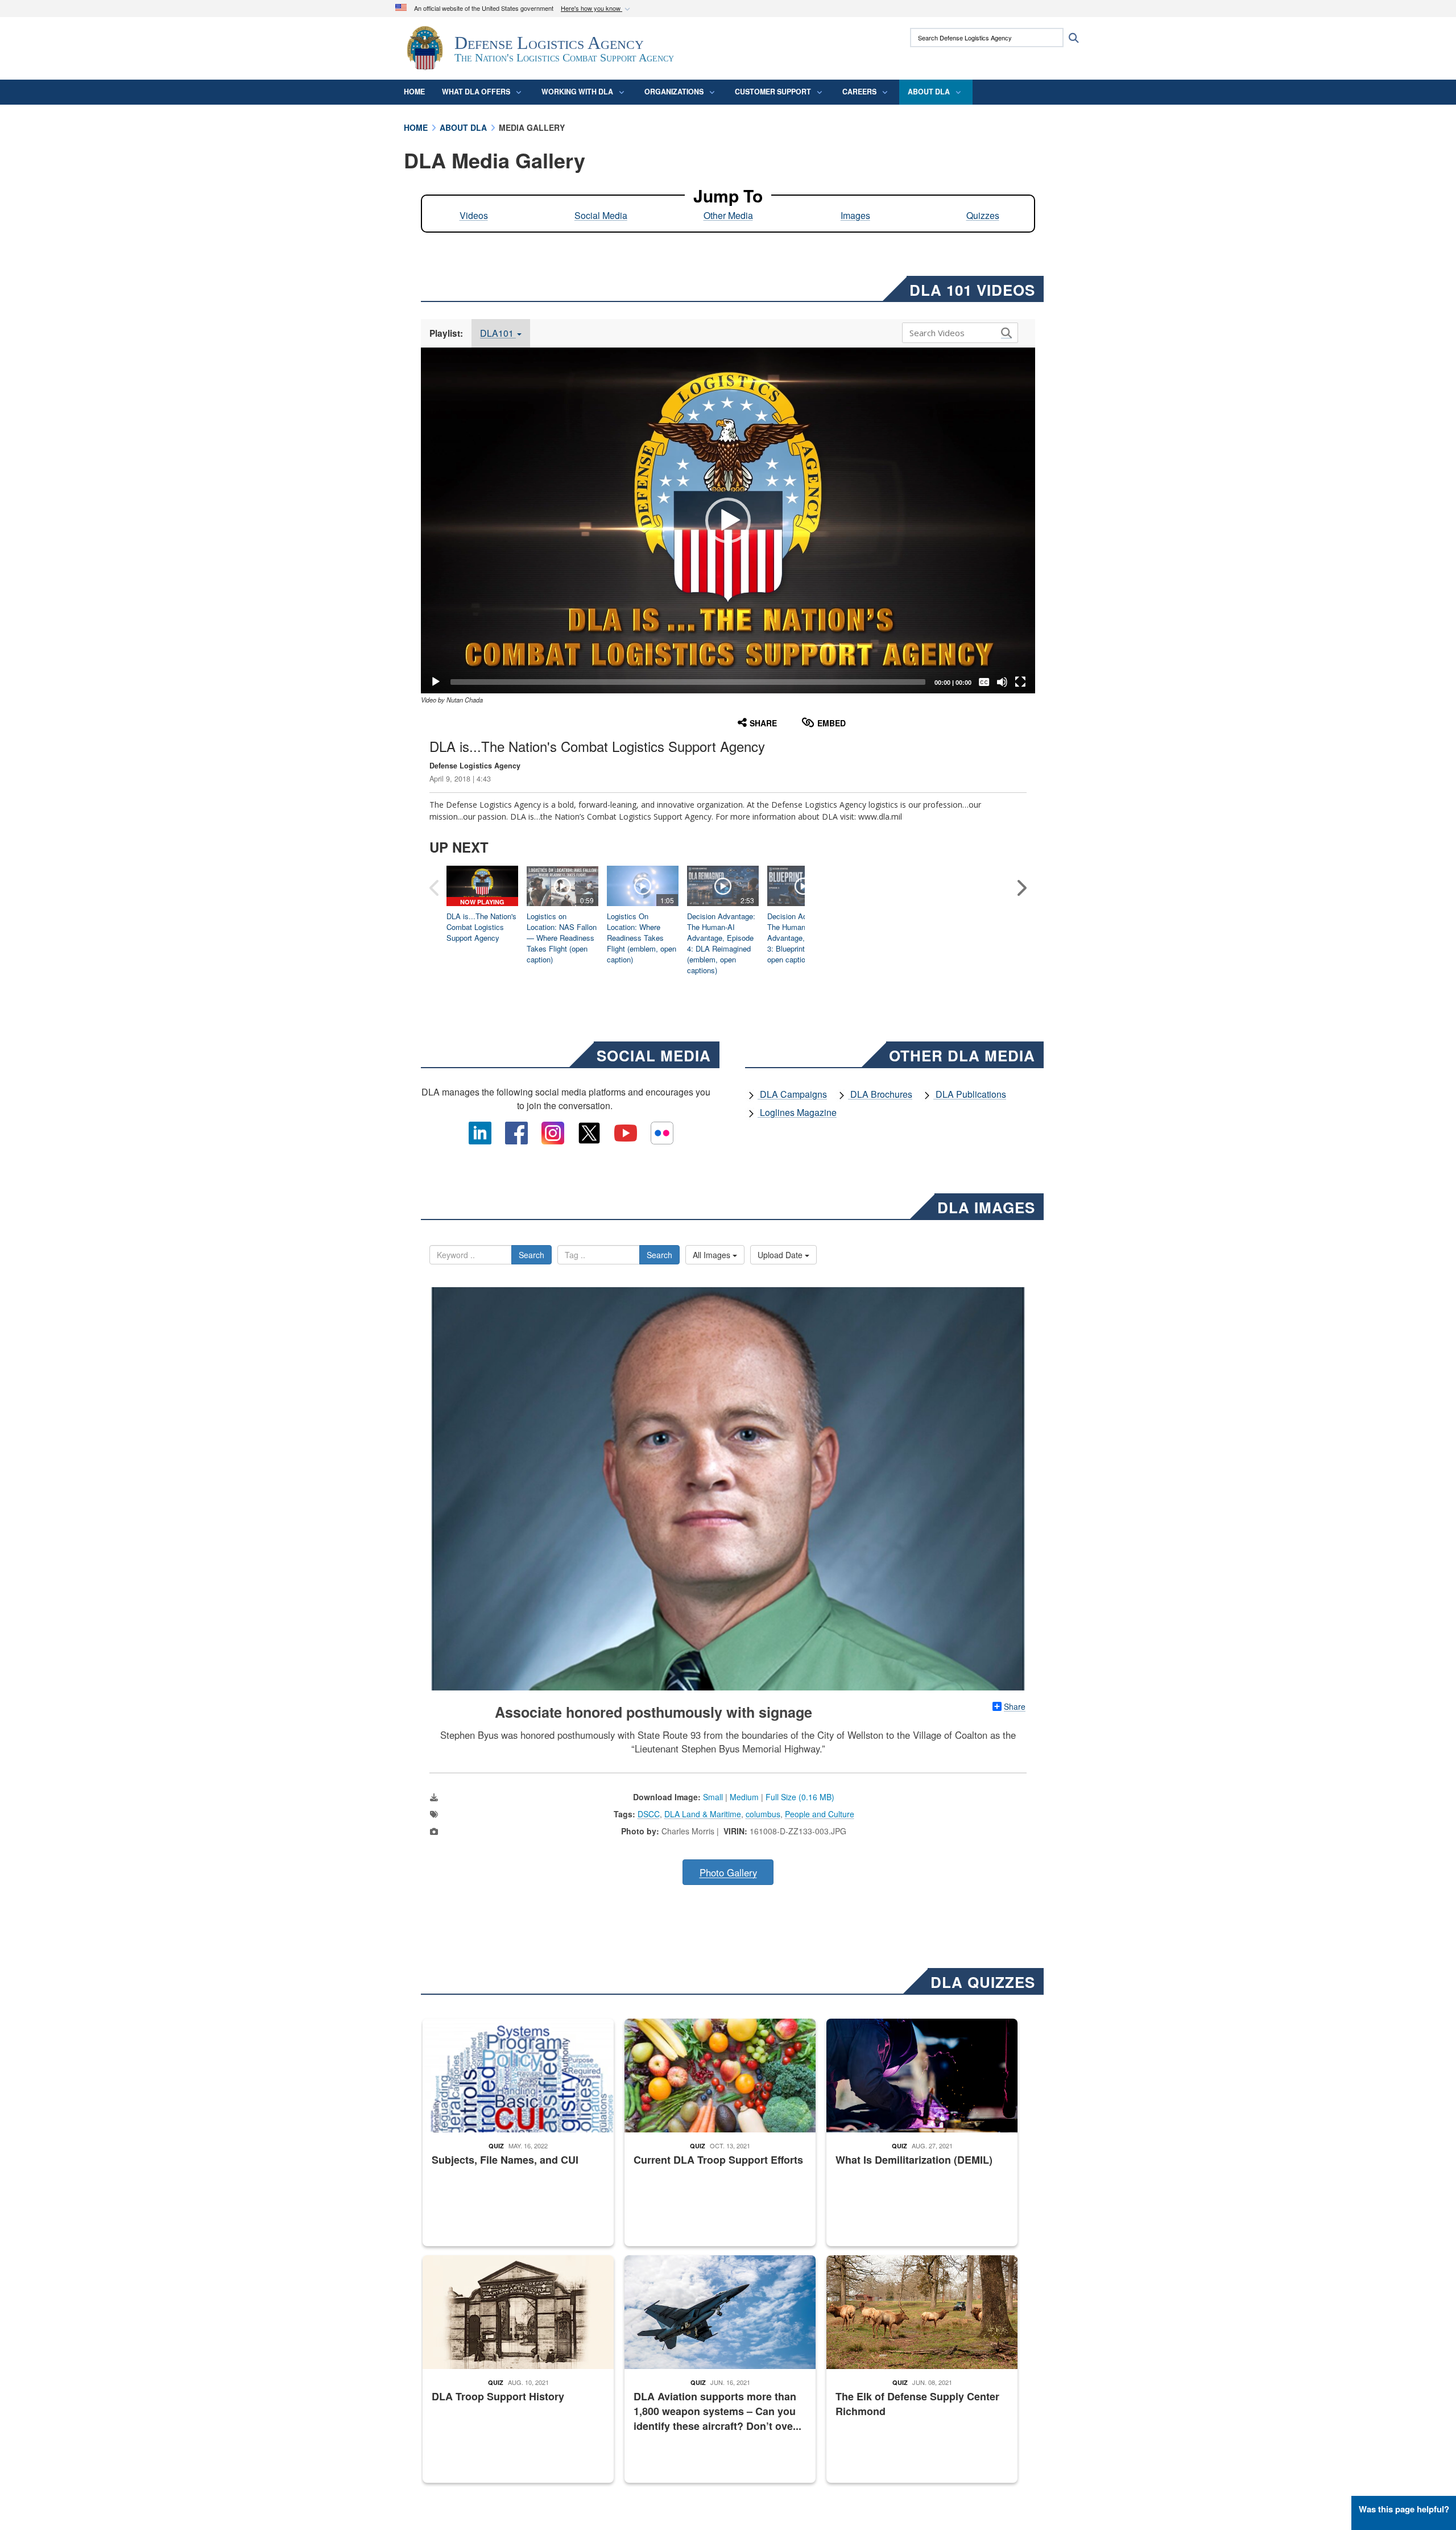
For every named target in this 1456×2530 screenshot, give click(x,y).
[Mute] (1002, 682)
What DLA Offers (476, 92)
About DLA (929, 92)
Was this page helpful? (1404, 2509)
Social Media (601, 215)
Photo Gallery (728, 1872)
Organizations (674, 92)
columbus (763, 1814)
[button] (597, 9)
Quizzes (983, 215)
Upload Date (781, 1255)
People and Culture (820, 1814)
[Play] (436, 682)
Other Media (728, 215)
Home (414, 92)
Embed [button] (832, 723)
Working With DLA (577, 92)
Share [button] (763, 723)
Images (855, 215)
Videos (474, 215)
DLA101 (498, 333)
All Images (713, 1255)
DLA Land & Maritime (703, 1814)
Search (531, 1255)
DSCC (649, 1814)
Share (1015, 1706)
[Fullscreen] (1020, 682)
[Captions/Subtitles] (984, 682)
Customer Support (773, 92)
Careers (859, 92)
